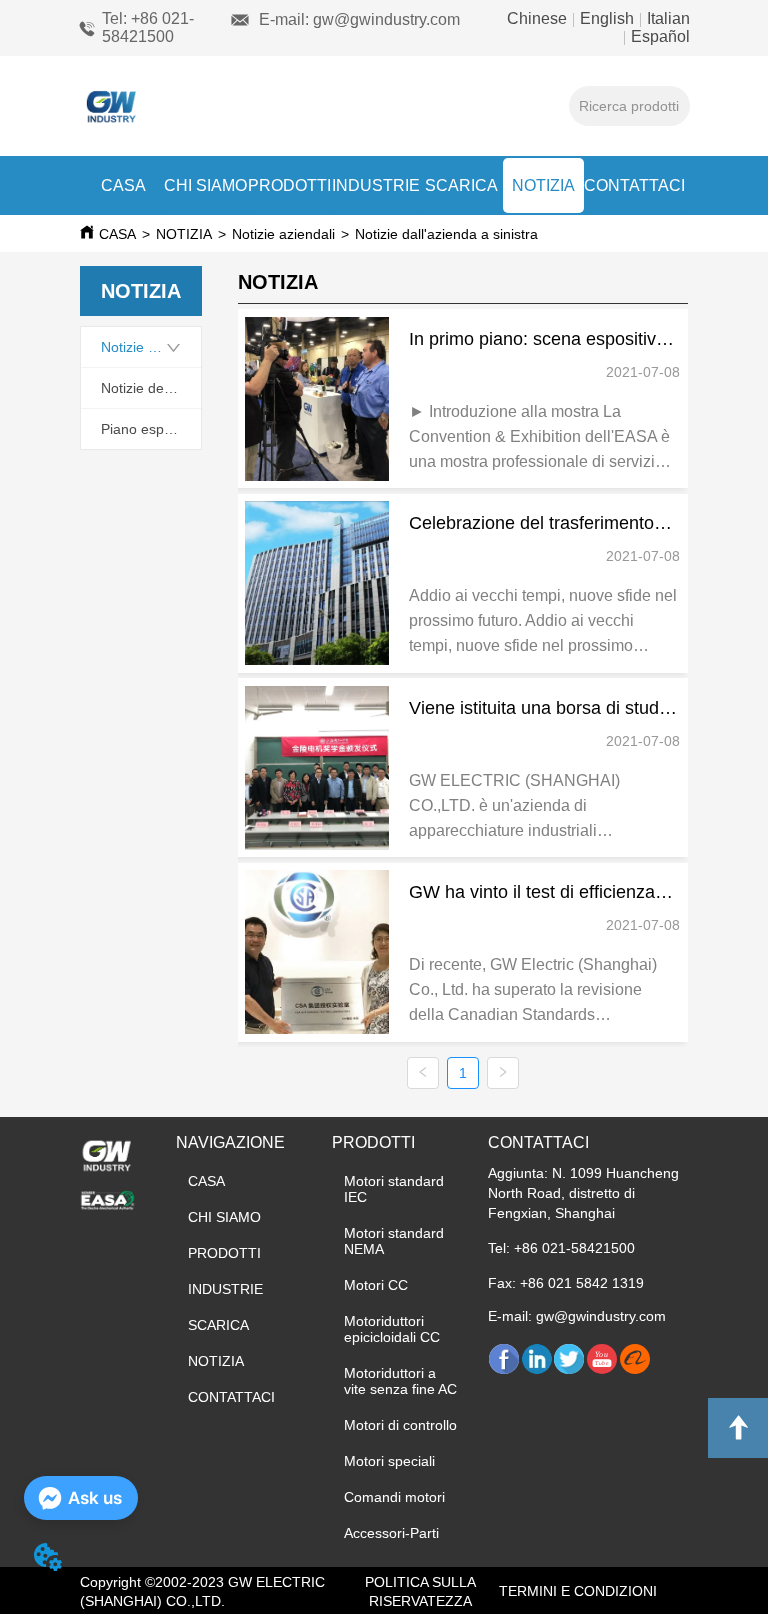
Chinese (539, 18)
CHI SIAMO (205, 185)
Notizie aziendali (283, 234)
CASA (123, 185)
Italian (666, 18)
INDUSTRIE (376, 185)
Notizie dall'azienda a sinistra (446, 234)
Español (658, 36)
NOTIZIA (543, 185)
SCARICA (461, 185)
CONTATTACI (634, 185)
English (607, 18)
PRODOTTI (289, 185)
